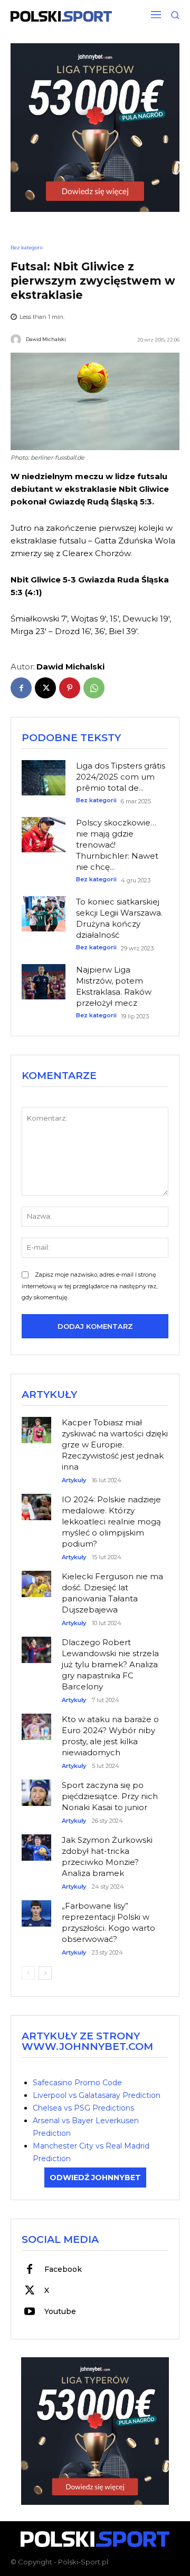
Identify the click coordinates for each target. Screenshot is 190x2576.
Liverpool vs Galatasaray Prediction (97, 2095)
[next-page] (45, 1973)
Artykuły (74, 1480)
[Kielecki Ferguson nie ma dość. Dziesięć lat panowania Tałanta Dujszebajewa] (36, 1578)
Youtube (60, 2311)
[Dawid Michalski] (17, 339)
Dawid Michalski (46, 339)
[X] (45, 688)
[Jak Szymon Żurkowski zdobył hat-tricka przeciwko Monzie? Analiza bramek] (36, 1842)
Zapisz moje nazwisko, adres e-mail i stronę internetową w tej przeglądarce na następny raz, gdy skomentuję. (89, 1286)
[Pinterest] (70, 688)
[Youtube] (30, 2312)
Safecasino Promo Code (77, 2083)
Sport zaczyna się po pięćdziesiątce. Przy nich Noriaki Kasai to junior (110, 1796)
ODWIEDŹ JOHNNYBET (95, 2178)
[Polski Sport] (61, 16)
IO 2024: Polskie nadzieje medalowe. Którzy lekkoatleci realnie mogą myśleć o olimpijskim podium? (111, 1522)
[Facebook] (21, 688)
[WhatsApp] (94, 688)
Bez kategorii (27, 247)
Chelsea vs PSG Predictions (83, 2108)
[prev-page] (28, 1973)
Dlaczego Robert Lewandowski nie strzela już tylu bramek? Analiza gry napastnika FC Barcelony (110, 1664)
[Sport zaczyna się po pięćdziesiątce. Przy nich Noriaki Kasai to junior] (36, 1787)
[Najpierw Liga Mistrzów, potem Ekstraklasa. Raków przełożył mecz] (44, 982)
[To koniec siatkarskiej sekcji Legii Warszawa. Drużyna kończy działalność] (44, 914)
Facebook (63, 2269)
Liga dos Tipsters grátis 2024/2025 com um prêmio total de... (121, 777)
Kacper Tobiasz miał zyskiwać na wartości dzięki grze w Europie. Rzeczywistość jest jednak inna (115, 1445)
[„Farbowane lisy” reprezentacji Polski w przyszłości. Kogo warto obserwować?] (36, 1908)
